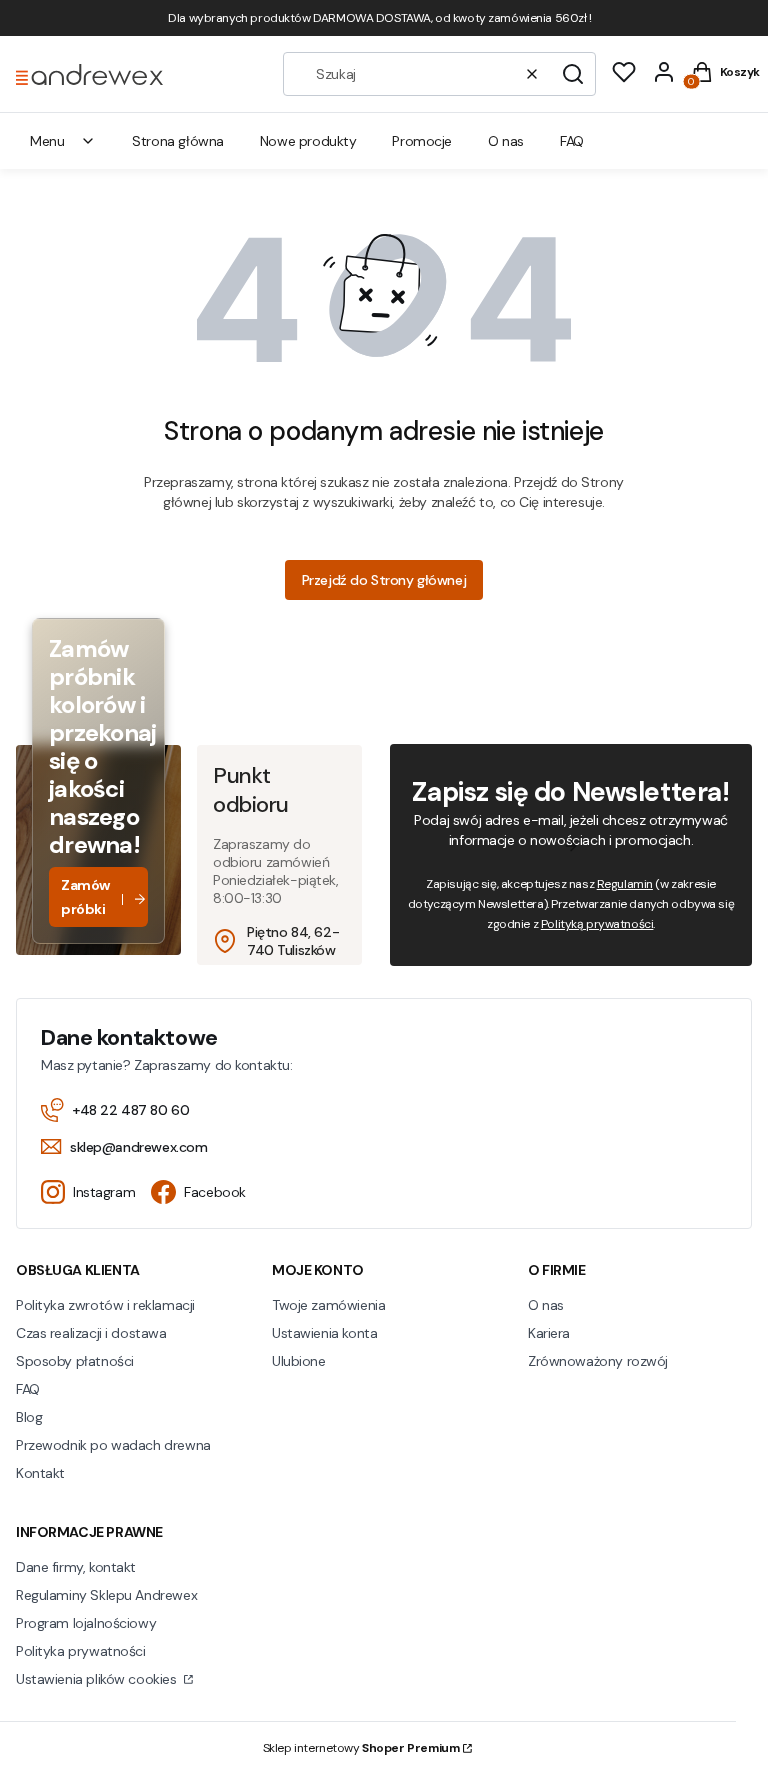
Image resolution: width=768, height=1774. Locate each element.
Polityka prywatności (81, 1651)
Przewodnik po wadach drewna (113, 1445)
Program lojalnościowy (86, 1623)
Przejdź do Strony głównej (384, 580)
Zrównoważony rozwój (598, 1361)
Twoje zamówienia (328, 1305)
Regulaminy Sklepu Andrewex (106, 1595)
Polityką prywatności (597, 924)
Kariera (549, 1333)
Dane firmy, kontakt (76, 1567)
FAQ (28, 1389)
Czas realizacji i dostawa (91, 1333)
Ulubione (299, 1361)
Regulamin (625, 884)
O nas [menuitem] (506, 141)
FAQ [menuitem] (572, 141)
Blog (29, 1417)
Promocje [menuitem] (422, 141)
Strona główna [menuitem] (178, 141)
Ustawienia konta (324, 1333)
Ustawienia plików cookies (98, 1679)
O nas (546, 1305)
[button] (573, 74)
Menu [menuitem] (47, 141)
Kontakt (40, 1473)
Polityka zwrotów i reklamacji (105, 1305)
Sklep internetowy (361, 1748)
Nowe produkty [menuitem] (308, 141)
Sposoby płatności (75, 1361)
